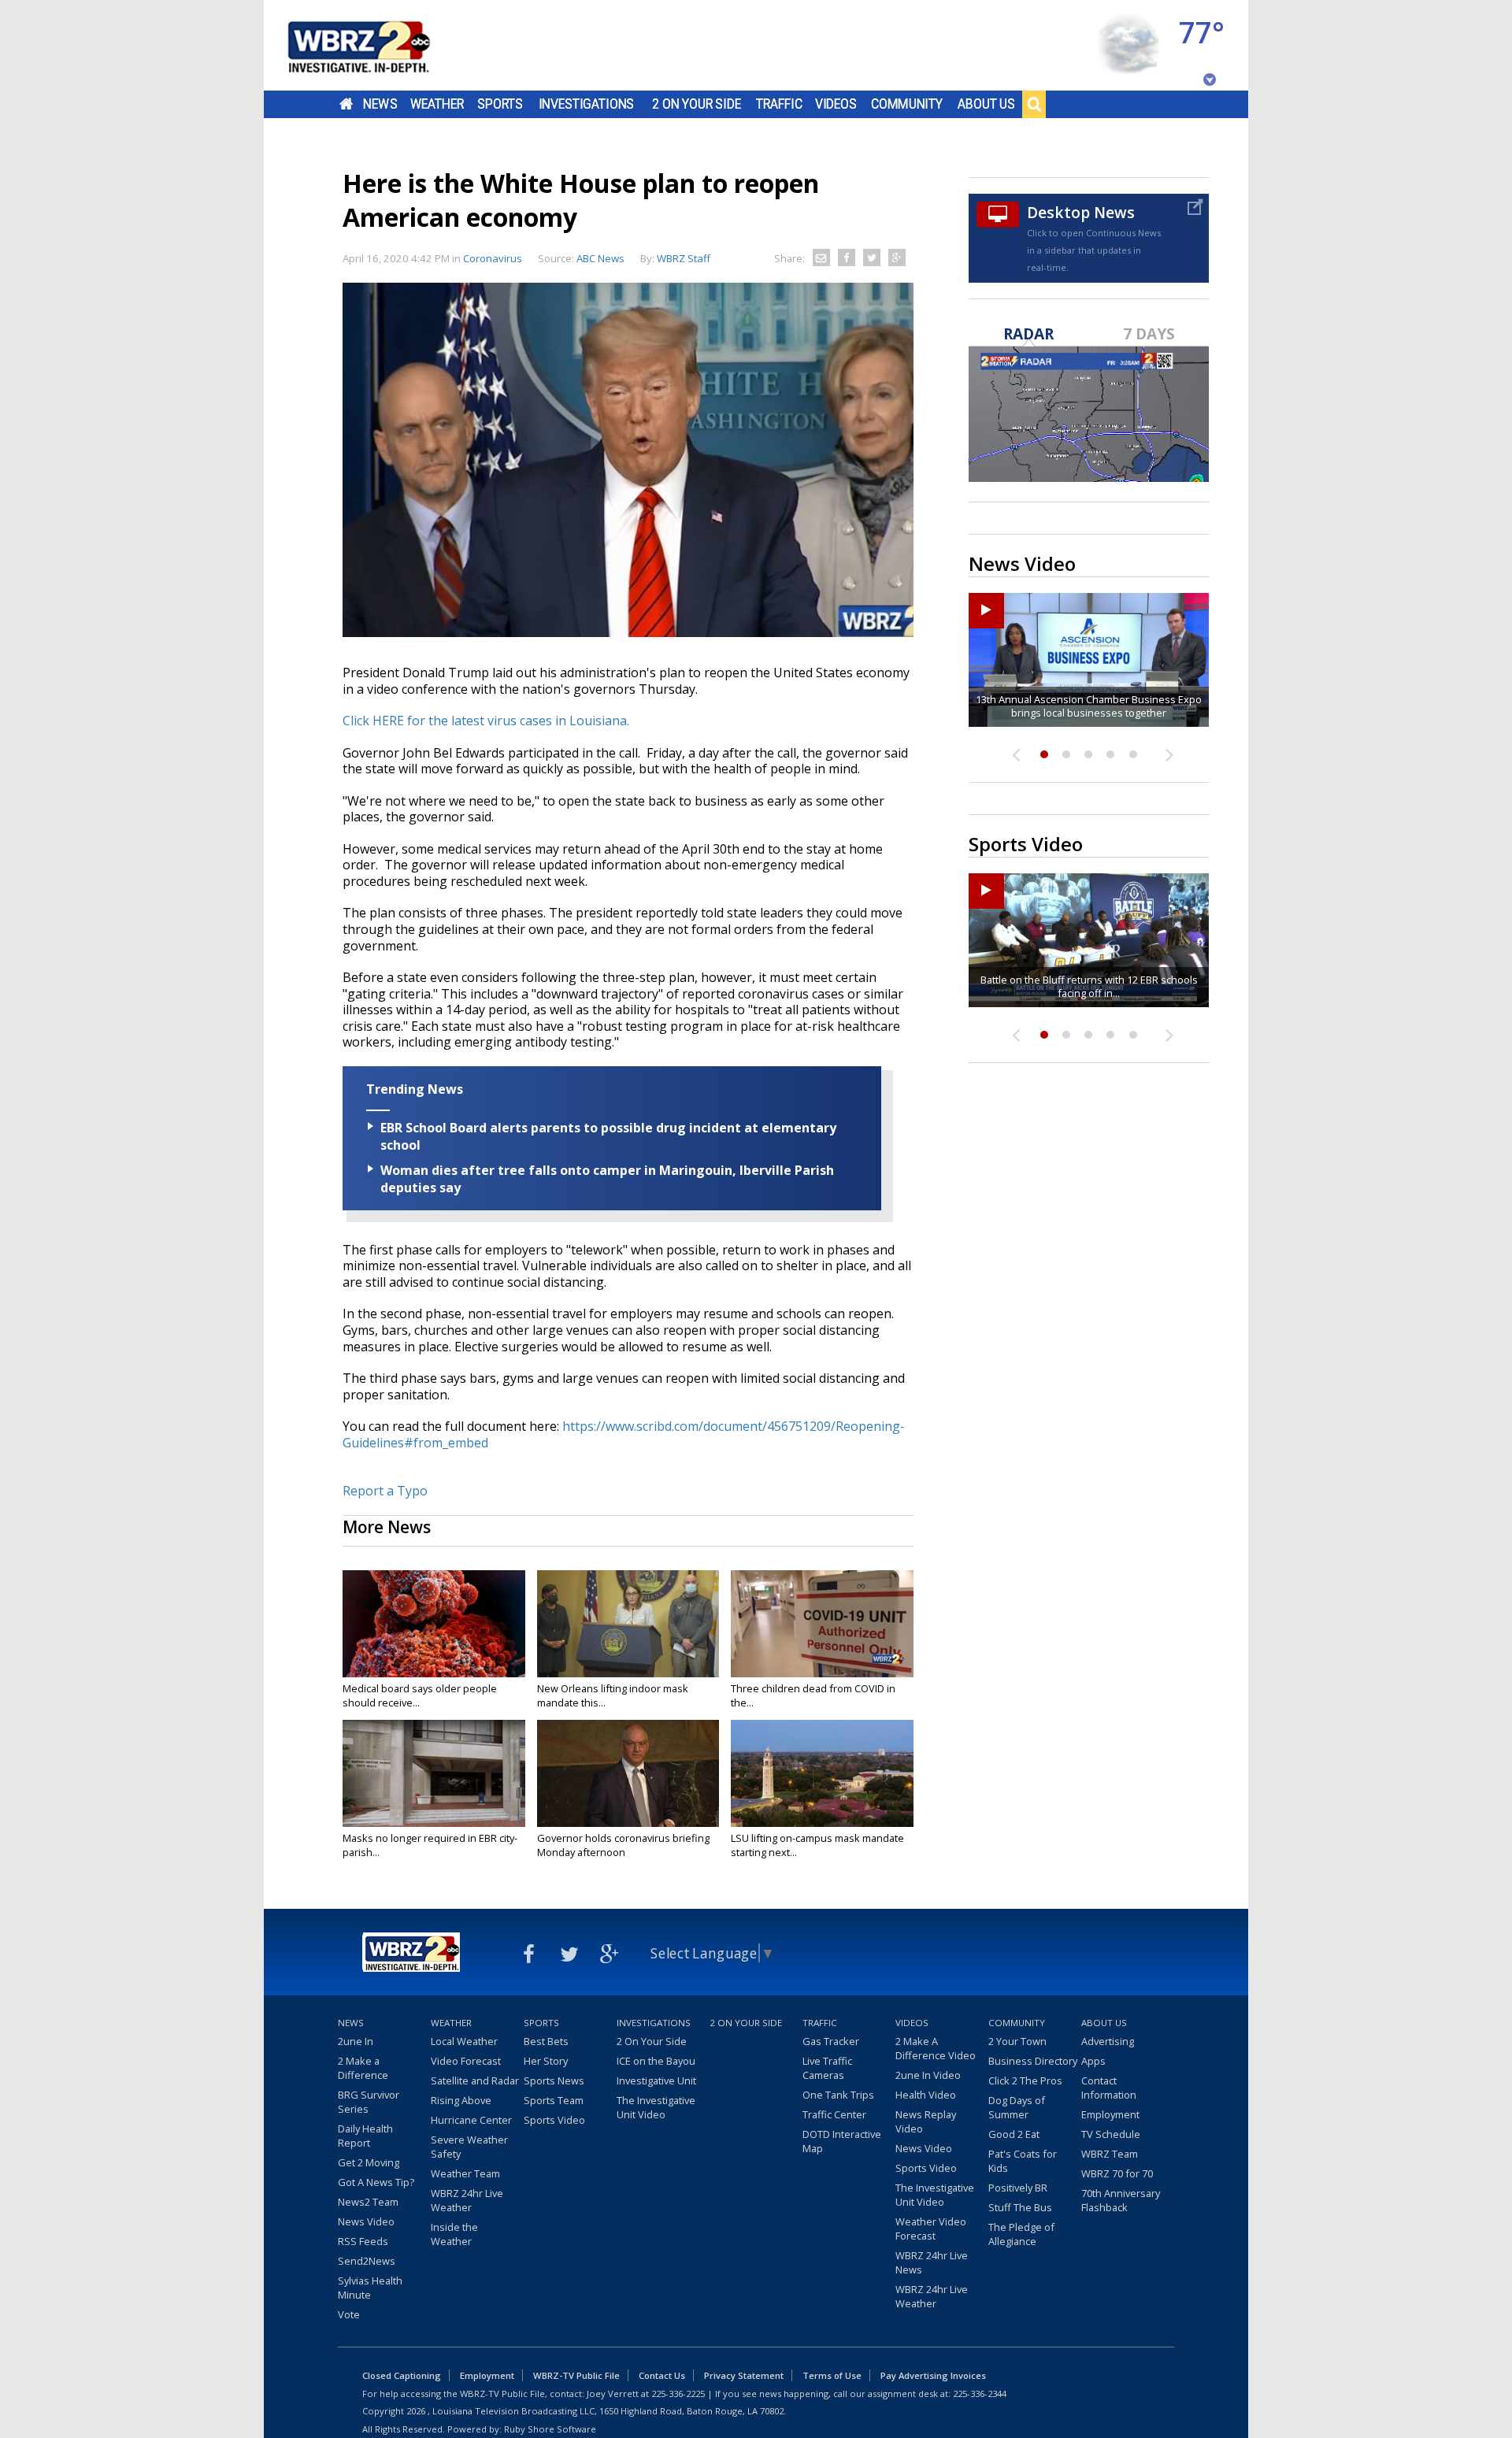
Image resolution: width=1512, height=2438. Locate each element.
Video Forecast (466, 2061)
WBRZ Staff (684, 258)
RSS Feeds (363, 2241)
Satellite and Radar (475, 2080)
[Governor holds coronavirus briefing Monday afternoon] (628, 1773)
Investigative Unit (656, 2080)
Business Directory (1033, 2061)
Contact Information (1109, 2088)
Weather (437, 104)
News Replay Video (926, 2121)
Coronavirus (493, 258)
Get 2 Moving (369, 2162)
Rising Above (461, 2100)
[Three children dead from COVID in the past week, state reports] (822, 1624)
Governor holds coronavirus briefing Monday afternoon (623, 1845)
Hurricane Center (471, 2120)
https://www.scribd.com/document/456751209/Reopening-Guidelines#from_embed (624, 1434)
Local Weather (464, 2041)
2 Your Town (1017, 2041)
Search (1034, 104)
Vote (349, 2314)
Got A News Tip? (376, 2182)
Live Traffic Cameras (827, 2068)
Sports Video (554, 2120)
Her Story (546, 2061)
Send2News (367, 2261)
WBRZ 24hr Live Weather (467, 2200)
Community (907, 104)
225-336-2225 (678, 2394)
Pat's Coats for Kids (1023, 2161)
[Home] (378, 45)
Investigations (587, 104)
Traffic (779, 104)
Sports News (554, 2080)
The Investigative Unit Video (656, 2107)
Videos (836, 104)
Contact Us (662, 2375)
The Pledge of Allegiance (1021, 2234)
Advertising (1108, 2041)
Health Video (926, 2095)
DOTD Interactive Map (842, 2141)
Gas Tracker (831, 2041)
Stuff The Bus (1020, 2207)
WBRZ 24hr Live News (932, 2262)
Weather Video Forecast (931, 2229)
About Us (986, 104)
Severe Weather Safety (469, 2147)
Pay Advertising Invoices (933, 2375)
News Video (366, 2221)
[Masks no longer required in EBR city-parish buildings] (434, 1773)
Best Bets (546, 2041)
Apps (1093, 2061)
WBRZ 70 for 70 (1117, 2173)
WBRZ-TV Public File (576, 2375)
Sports (500, 104)
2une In (356, 2041)
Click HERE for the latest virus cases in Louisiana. (487, 721)
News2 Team (368, 2202)
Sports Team (554, 2100)
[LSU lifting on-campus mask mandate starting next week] (822, 1773)
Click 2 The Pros (1025, 2080)
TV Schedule (1111, 2134)
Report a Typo (385, 1491)
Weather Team (465, 2173)
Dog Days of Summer (1017, 2107)
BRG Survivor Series (369, 2102)
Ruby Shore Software (550, 2429)
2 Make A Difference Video (936, 2048)
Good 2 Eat (1014, 2134)
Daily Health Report (365, 2136)
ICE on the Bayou (656, 2061)
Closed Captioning (402, 2375)
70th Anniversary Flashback (1121, 2200)
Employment (1110, 2114)
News (380, 104)
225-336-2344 (980, 2394)
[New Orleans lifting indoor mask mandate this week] (628, 1624)
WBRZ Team (1110, 2154)
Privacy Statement (744, 2375)
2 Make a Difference (363, 2068)
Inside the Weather (454, 2234)
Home (346, 104)
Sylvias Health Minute (370, 2288)
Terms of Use (832, 2375)
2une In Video (928, 2075)
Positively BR (1018, 2188)
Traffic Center (834, 2114)
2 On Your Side (697, 104)
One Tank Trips (838, 2095)
